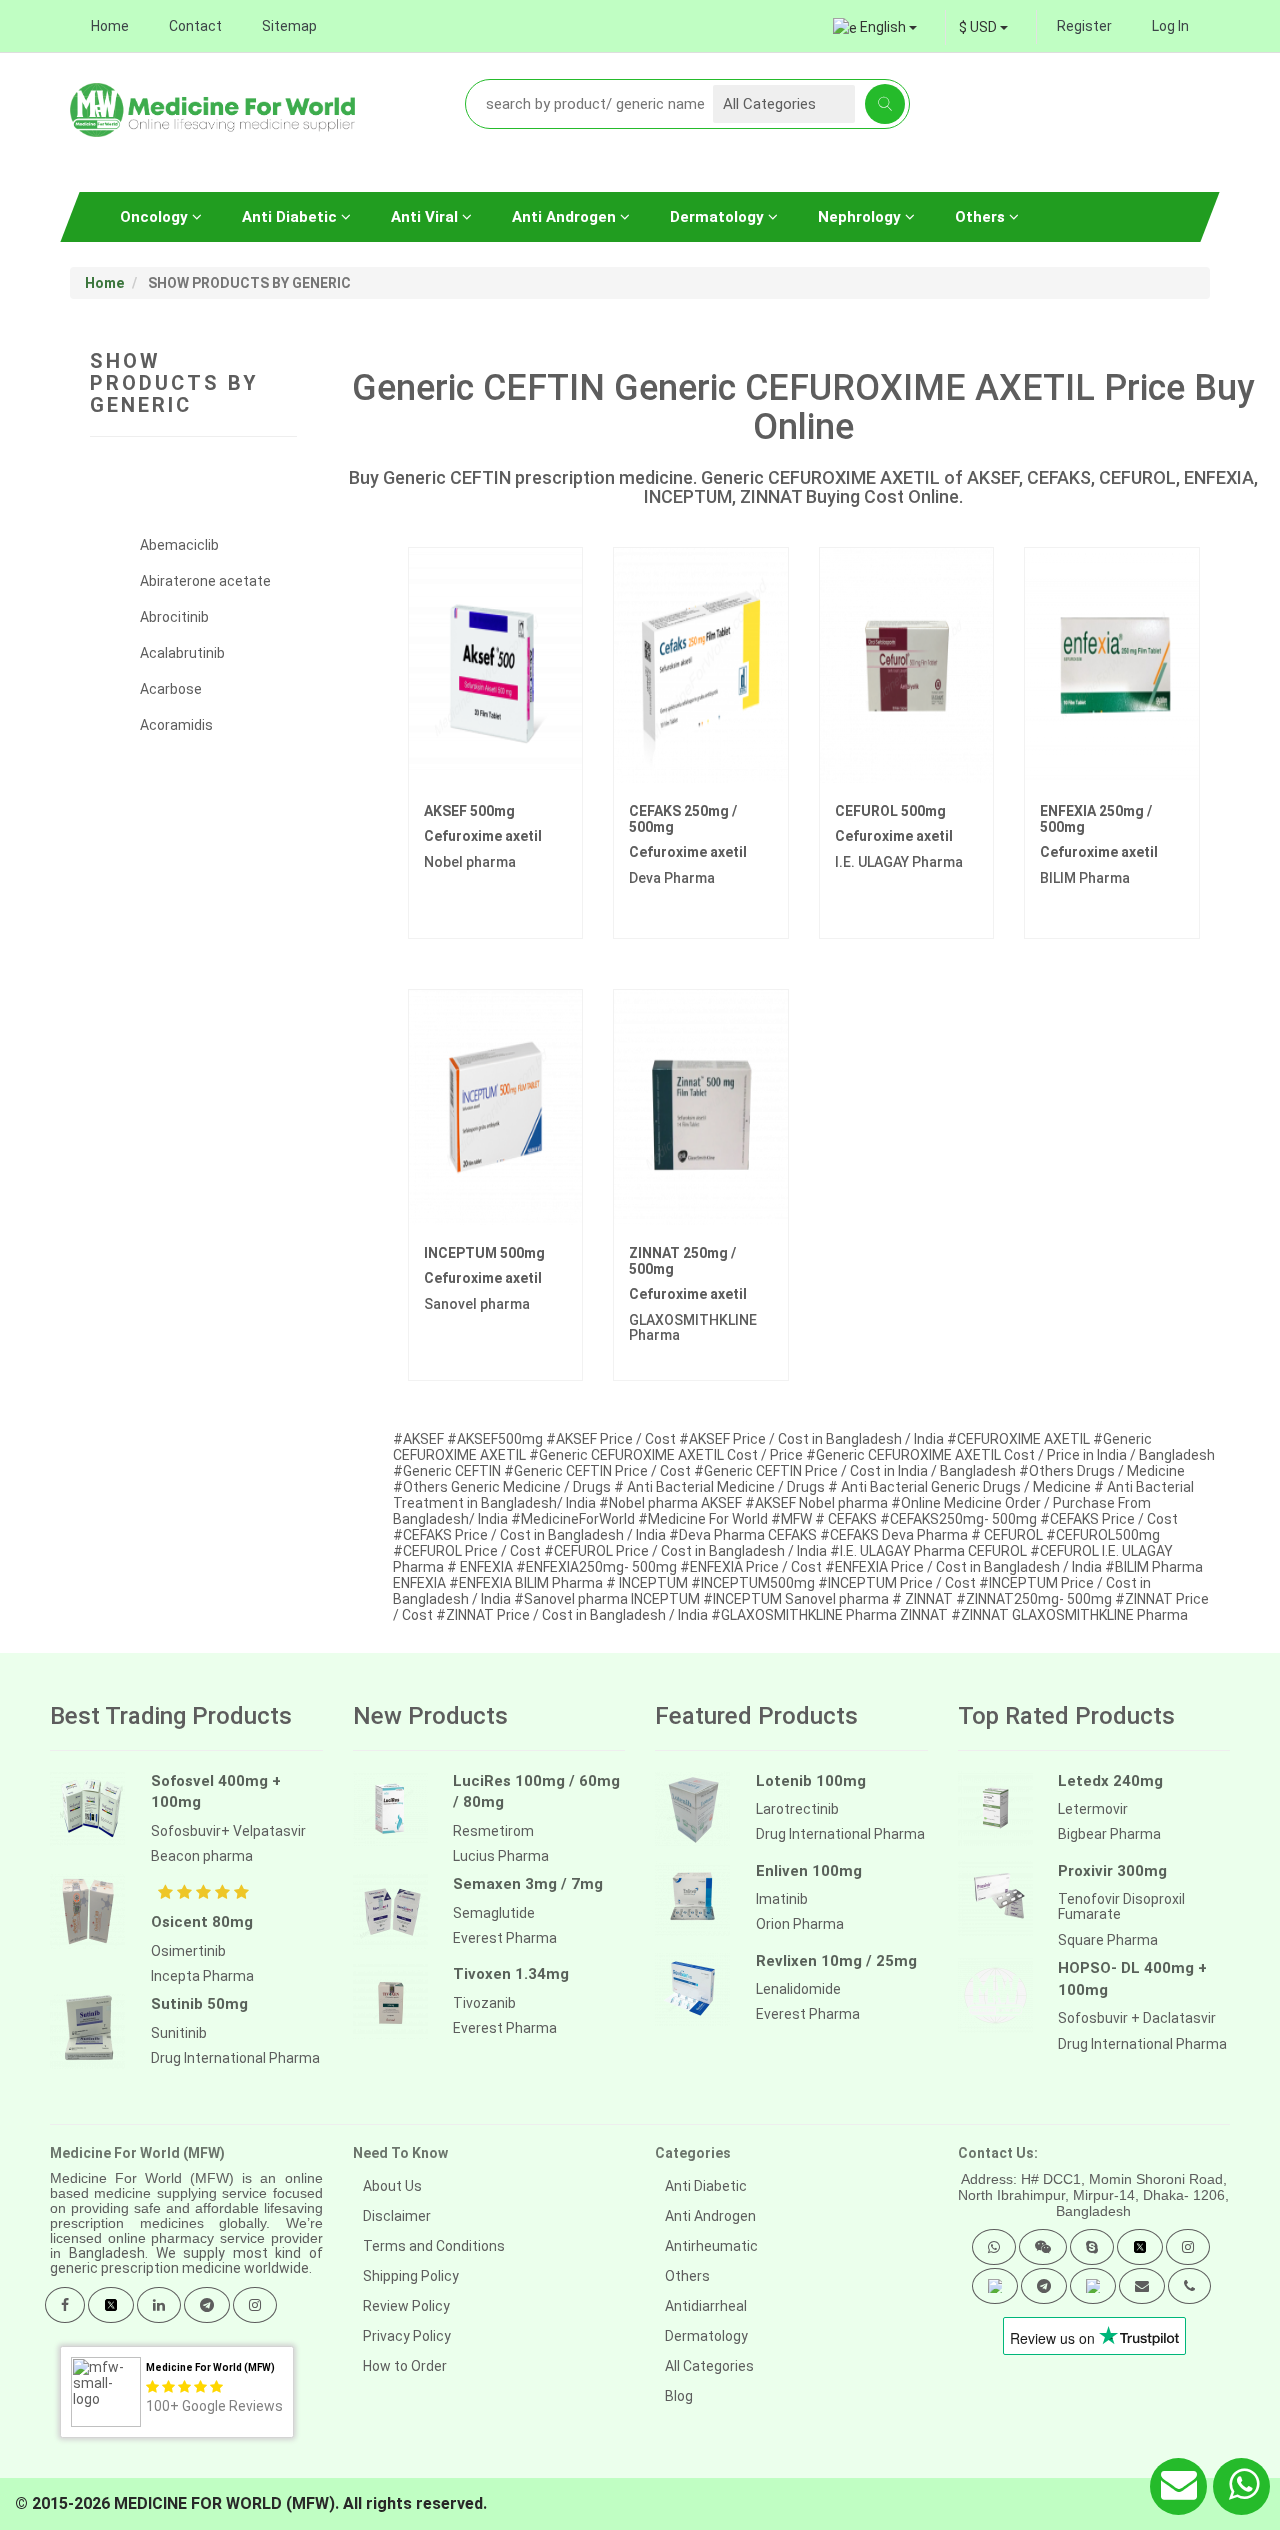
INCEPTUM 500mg (484, 1253)
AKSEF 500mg (469, 811)
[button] (994, 2247)
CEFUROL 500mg (890, 811)
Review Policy (406, 2306)
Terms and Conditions (434, 2246)
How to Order (405, 2366)
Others (982, 217)
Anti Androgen (566, 217)
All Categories (709, 2366)
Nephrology (861, 217)
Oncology (156, 217)
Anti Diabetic (291, 217)
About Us (392, 2186)
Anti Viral (426, 217)
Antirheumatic (711, 2246)
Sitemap (289, 26)
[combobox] (983, 27)
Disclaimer (397, 2216)
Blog (679, 2396)
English (883, 27)
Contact (195, 26)
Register (1084, 26)
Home (110, 26)
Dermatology (719, 217)
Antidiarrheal (706, 2306)
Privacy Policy (407, 2336)
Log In (1170, 26)
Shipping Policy (411, 2276)
